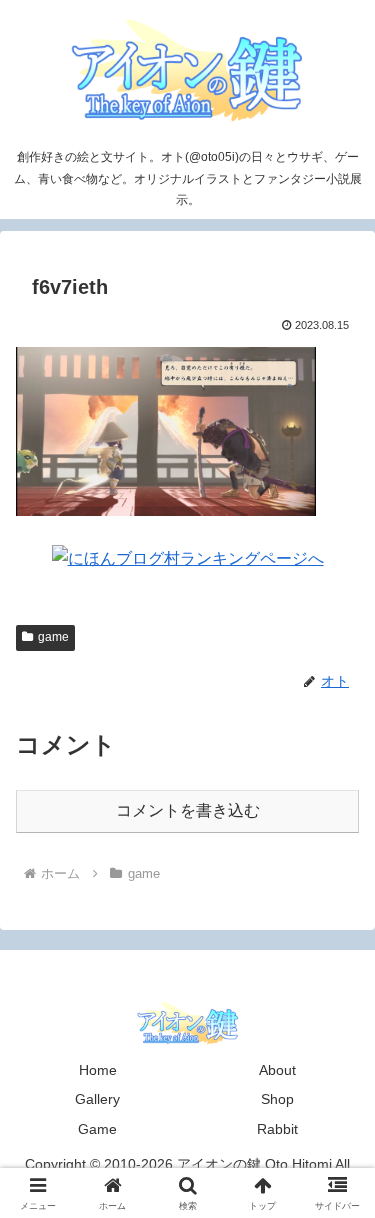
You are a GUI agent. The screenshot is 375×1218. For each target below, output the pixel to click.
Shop (277, 1099)
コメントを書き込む (188, 810)
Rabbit (277, 1129)
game (53, 637)
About (277, 1070)
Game (97, 1129)
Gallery (97, 1099)
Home (98, 1070)
